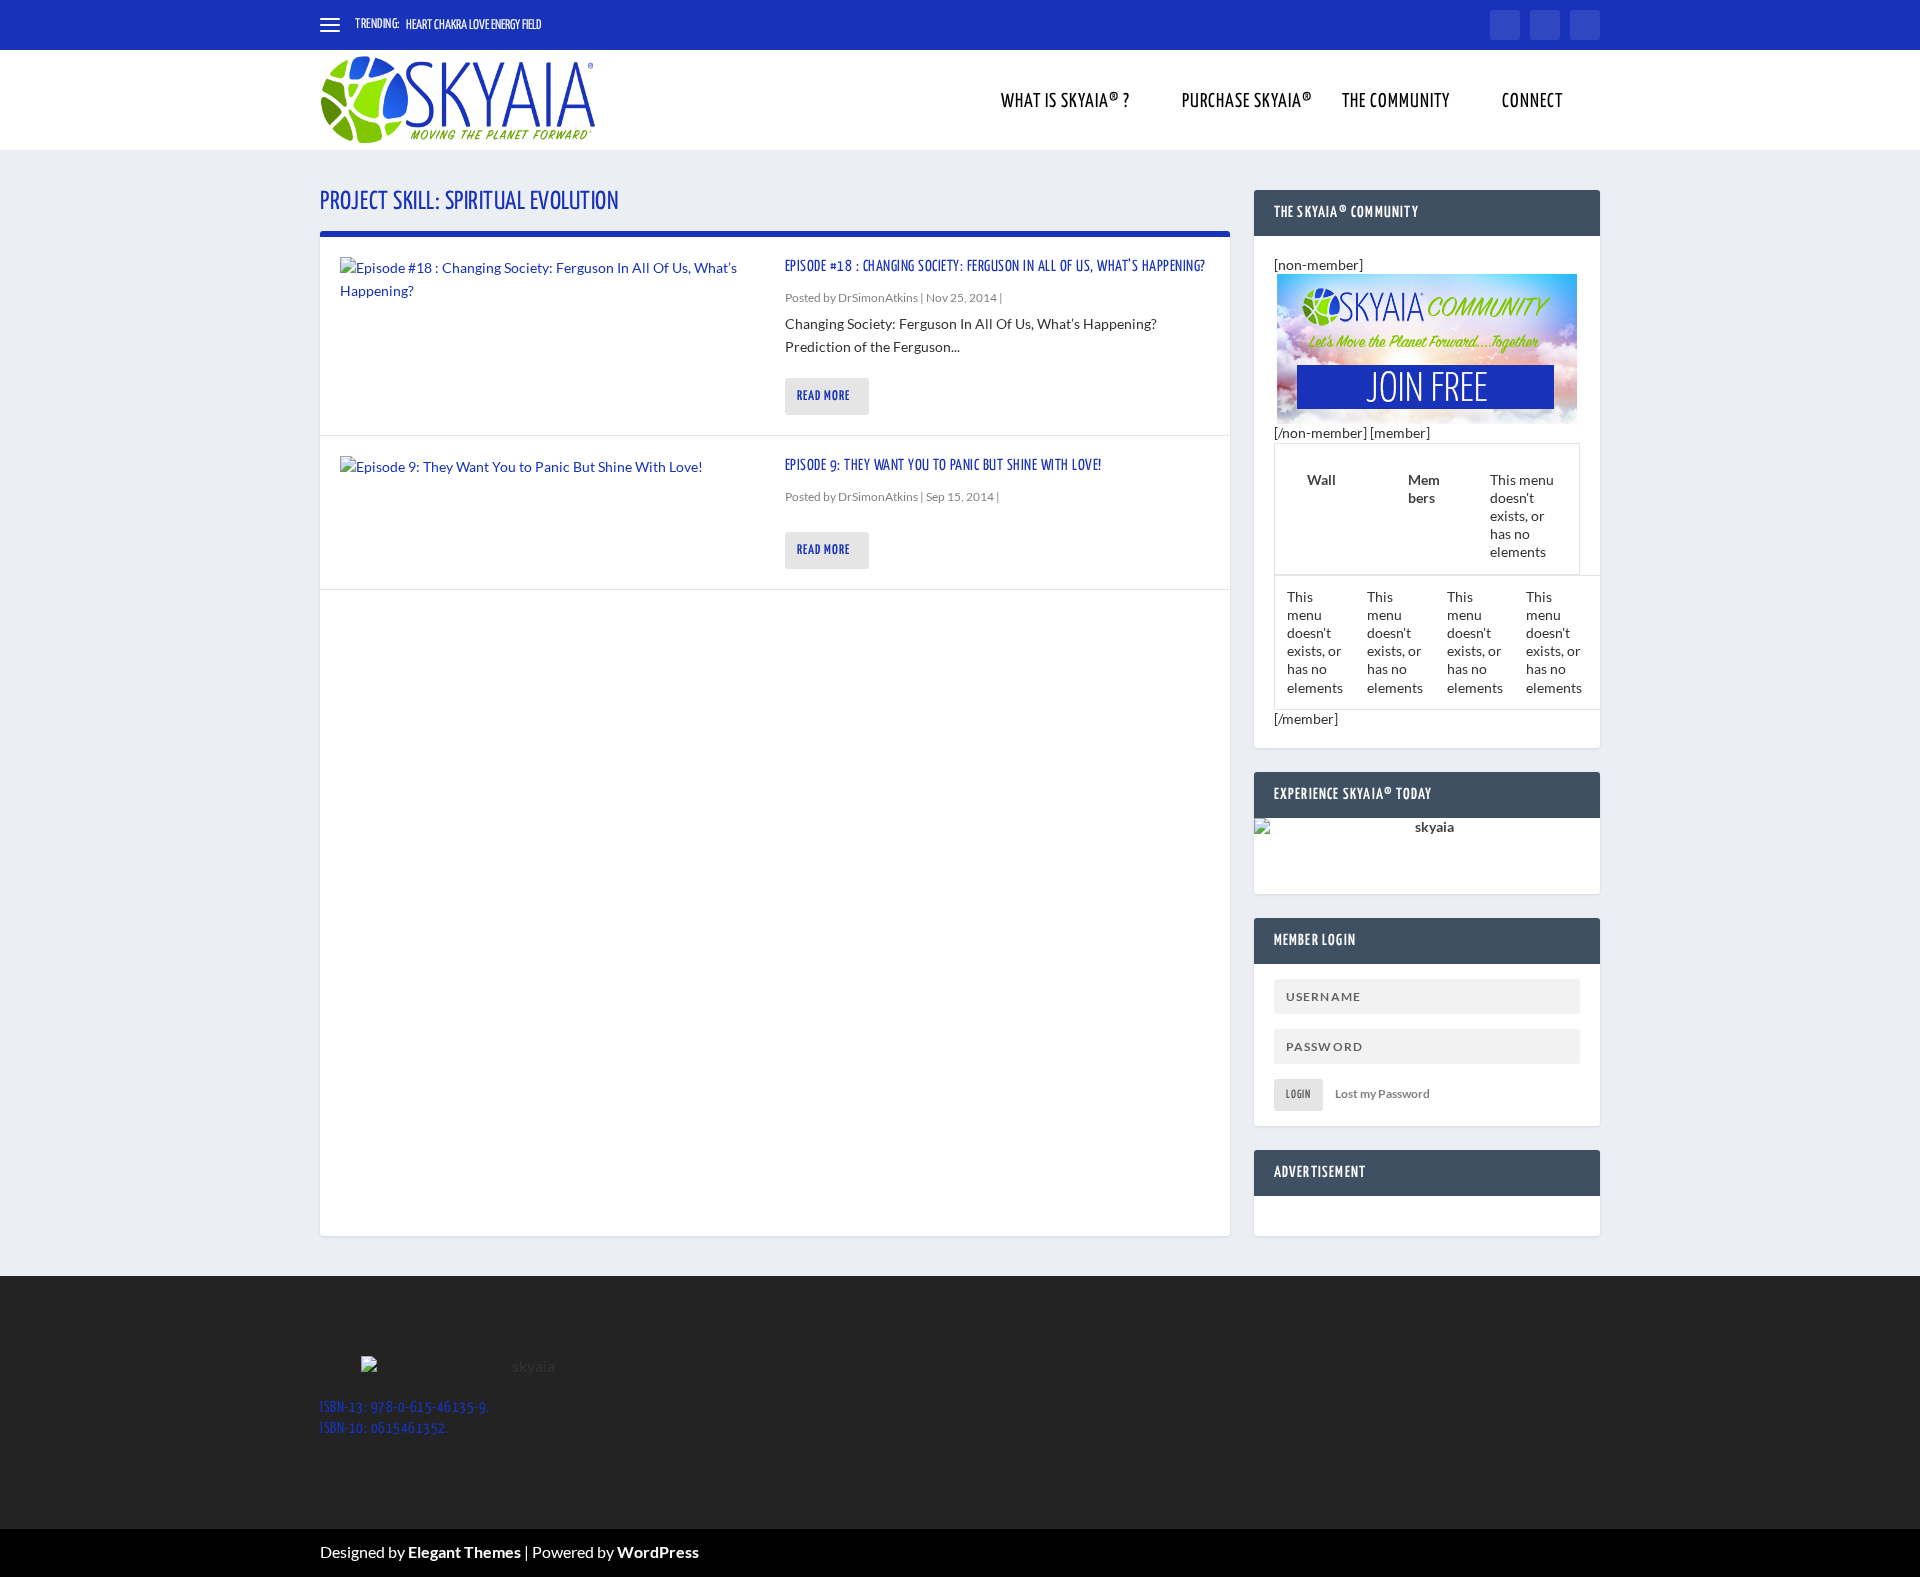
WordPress (658, 1551)
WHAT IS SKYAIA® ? (1065, 102)
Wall (1321, 479)
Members (1424, 488)
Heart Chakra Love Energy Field (473, 25)
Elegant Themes (464, 1551)
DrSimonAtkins (878, 297)
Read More (823, 396)
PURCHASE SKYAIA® (1247, 102)
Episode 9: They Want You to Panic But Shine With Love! (943, 465)
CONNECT (1532, 102)
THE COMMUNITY (1396, 102)
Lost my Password (1382, 1093)
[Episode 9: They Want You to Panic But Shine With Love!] (552, 467)
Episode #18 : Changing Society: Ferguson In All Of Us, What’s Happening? (995, 266)
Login (1298, 1094)
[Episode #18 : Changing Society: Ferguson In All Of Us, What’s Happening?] (552, 279)
